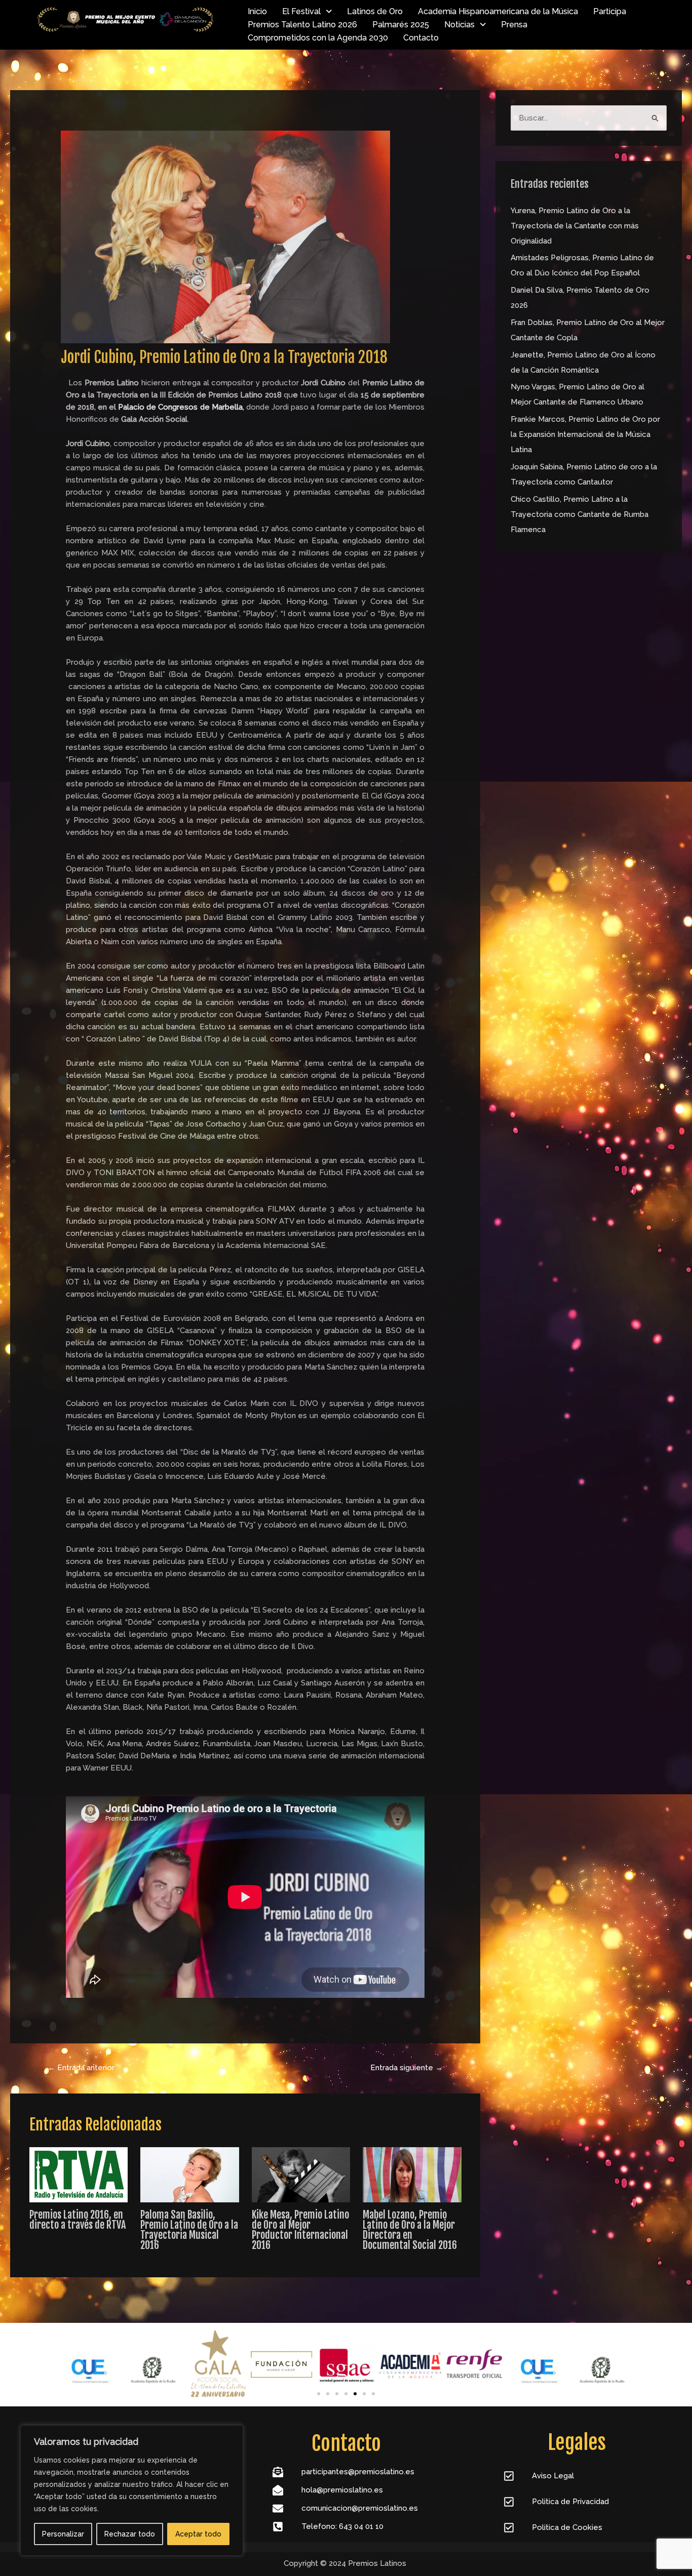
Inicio (257, 11)
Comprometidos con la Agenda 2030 (318, 38)
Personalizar (63, 2534)
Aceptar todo (198, 2534)
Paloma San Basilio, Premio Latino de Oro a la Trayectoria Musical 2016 (189, 2230)
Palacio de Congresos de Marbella (180, 407)
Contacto (421, 38)
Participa (610, 11)
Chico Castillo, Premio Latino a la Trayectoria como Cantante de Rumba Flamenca (580, 514)
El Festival (301, 11)
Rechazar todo (130, 2534)
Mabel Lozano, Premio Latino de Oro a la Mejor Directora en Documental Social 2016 (410, 2230)
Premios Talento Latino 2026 (302, 25)
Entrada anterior (81, 2068)
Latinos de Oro (375, 11)
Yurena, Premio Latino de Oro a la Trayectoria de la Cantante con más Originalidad (575, 226)
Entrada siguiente (407, 2068)
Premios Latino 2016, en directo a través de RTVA (78, 2220)
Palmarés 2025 (401, 25)
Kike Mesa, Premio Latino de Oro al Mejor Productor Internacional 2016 (300, 2230)
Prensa (514, 25)
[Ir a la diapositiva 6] (364, 2394)
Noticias (459, 25)
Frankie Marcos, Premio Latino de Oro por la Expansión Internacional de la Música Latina (585, 434)
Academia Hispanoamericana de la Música (498, 11)
